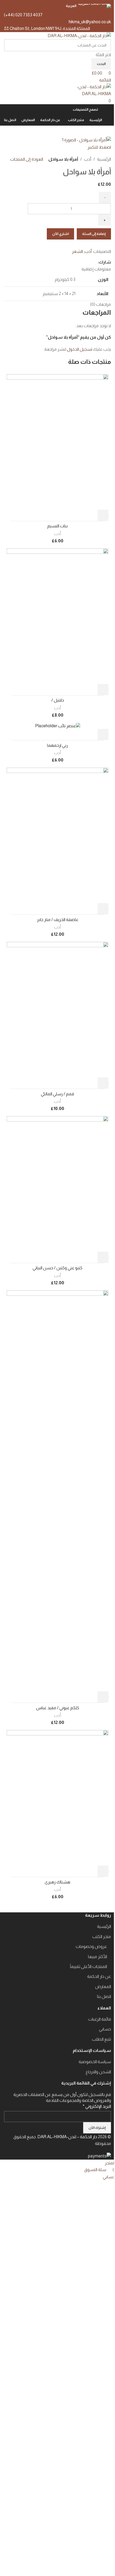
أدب (88, 159)
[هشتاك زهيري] (57, 1798)
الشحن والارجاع (98, 2072)
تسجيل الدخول (80, 349)
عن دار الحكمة (99, 1976)
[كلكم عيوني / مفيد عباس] (57, 1490)
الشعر (77, 251)
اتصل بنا (104, 1996)
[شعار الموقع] (79, 35)
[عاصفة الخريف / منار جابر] (57, 835)
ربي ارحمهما (57, 745)
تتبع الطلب (101, 2039)
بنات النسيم (57, 526)
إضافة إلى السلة (94, 234)
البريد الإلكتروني (97, 2106)
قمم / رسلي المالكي (57, 1094)
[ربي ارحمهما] (58, 726)
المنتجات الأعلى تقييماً (89, 1966)
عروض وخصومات (91, 1946)
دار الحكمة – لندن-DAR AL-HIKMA (67, 2137)
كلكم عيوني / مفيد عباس (58, 1708)
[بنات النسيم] (57, 441)
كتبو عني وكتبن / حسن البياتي (57, 1268)
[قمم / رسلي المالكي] (57, 1009)
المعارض (103, 1987)
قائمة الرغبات (100, 2019)
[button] (103, 515)
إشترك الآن (97, 2128)
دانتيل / (58, 700)
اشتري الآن (60, 234)
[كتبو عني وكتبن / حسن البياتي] (57, 1183)
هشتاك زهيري (57, 1882)
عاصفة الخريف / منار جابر (58, 920)
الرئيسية (104, 159)
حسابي (105, 2029)
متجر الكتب (102, 1937)
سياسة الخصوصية (95, 2062)
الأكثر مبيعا (97, 1957)
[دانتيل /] (57, 616)
